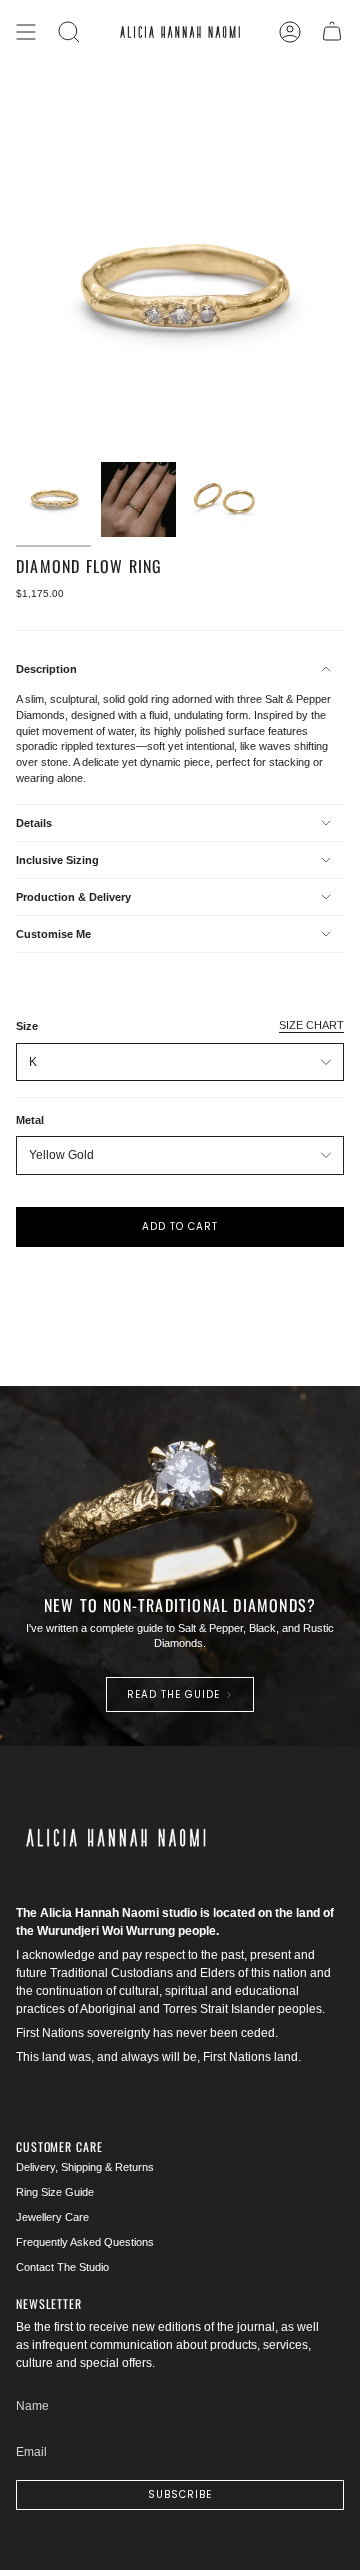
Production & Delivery (73, 897)
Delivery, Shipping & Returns (85, 2167)
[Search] (69, 32)
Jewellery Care (52, 2217)
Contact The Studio (62, 2267)
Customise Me (53, 934)
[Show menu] (26, 32)
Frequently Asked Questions (85, 2242)
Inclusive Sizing (57, 860)
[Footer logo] (116, 1838)
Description (46, 669)
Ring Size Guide (55, 2192)
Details (34, 823)
